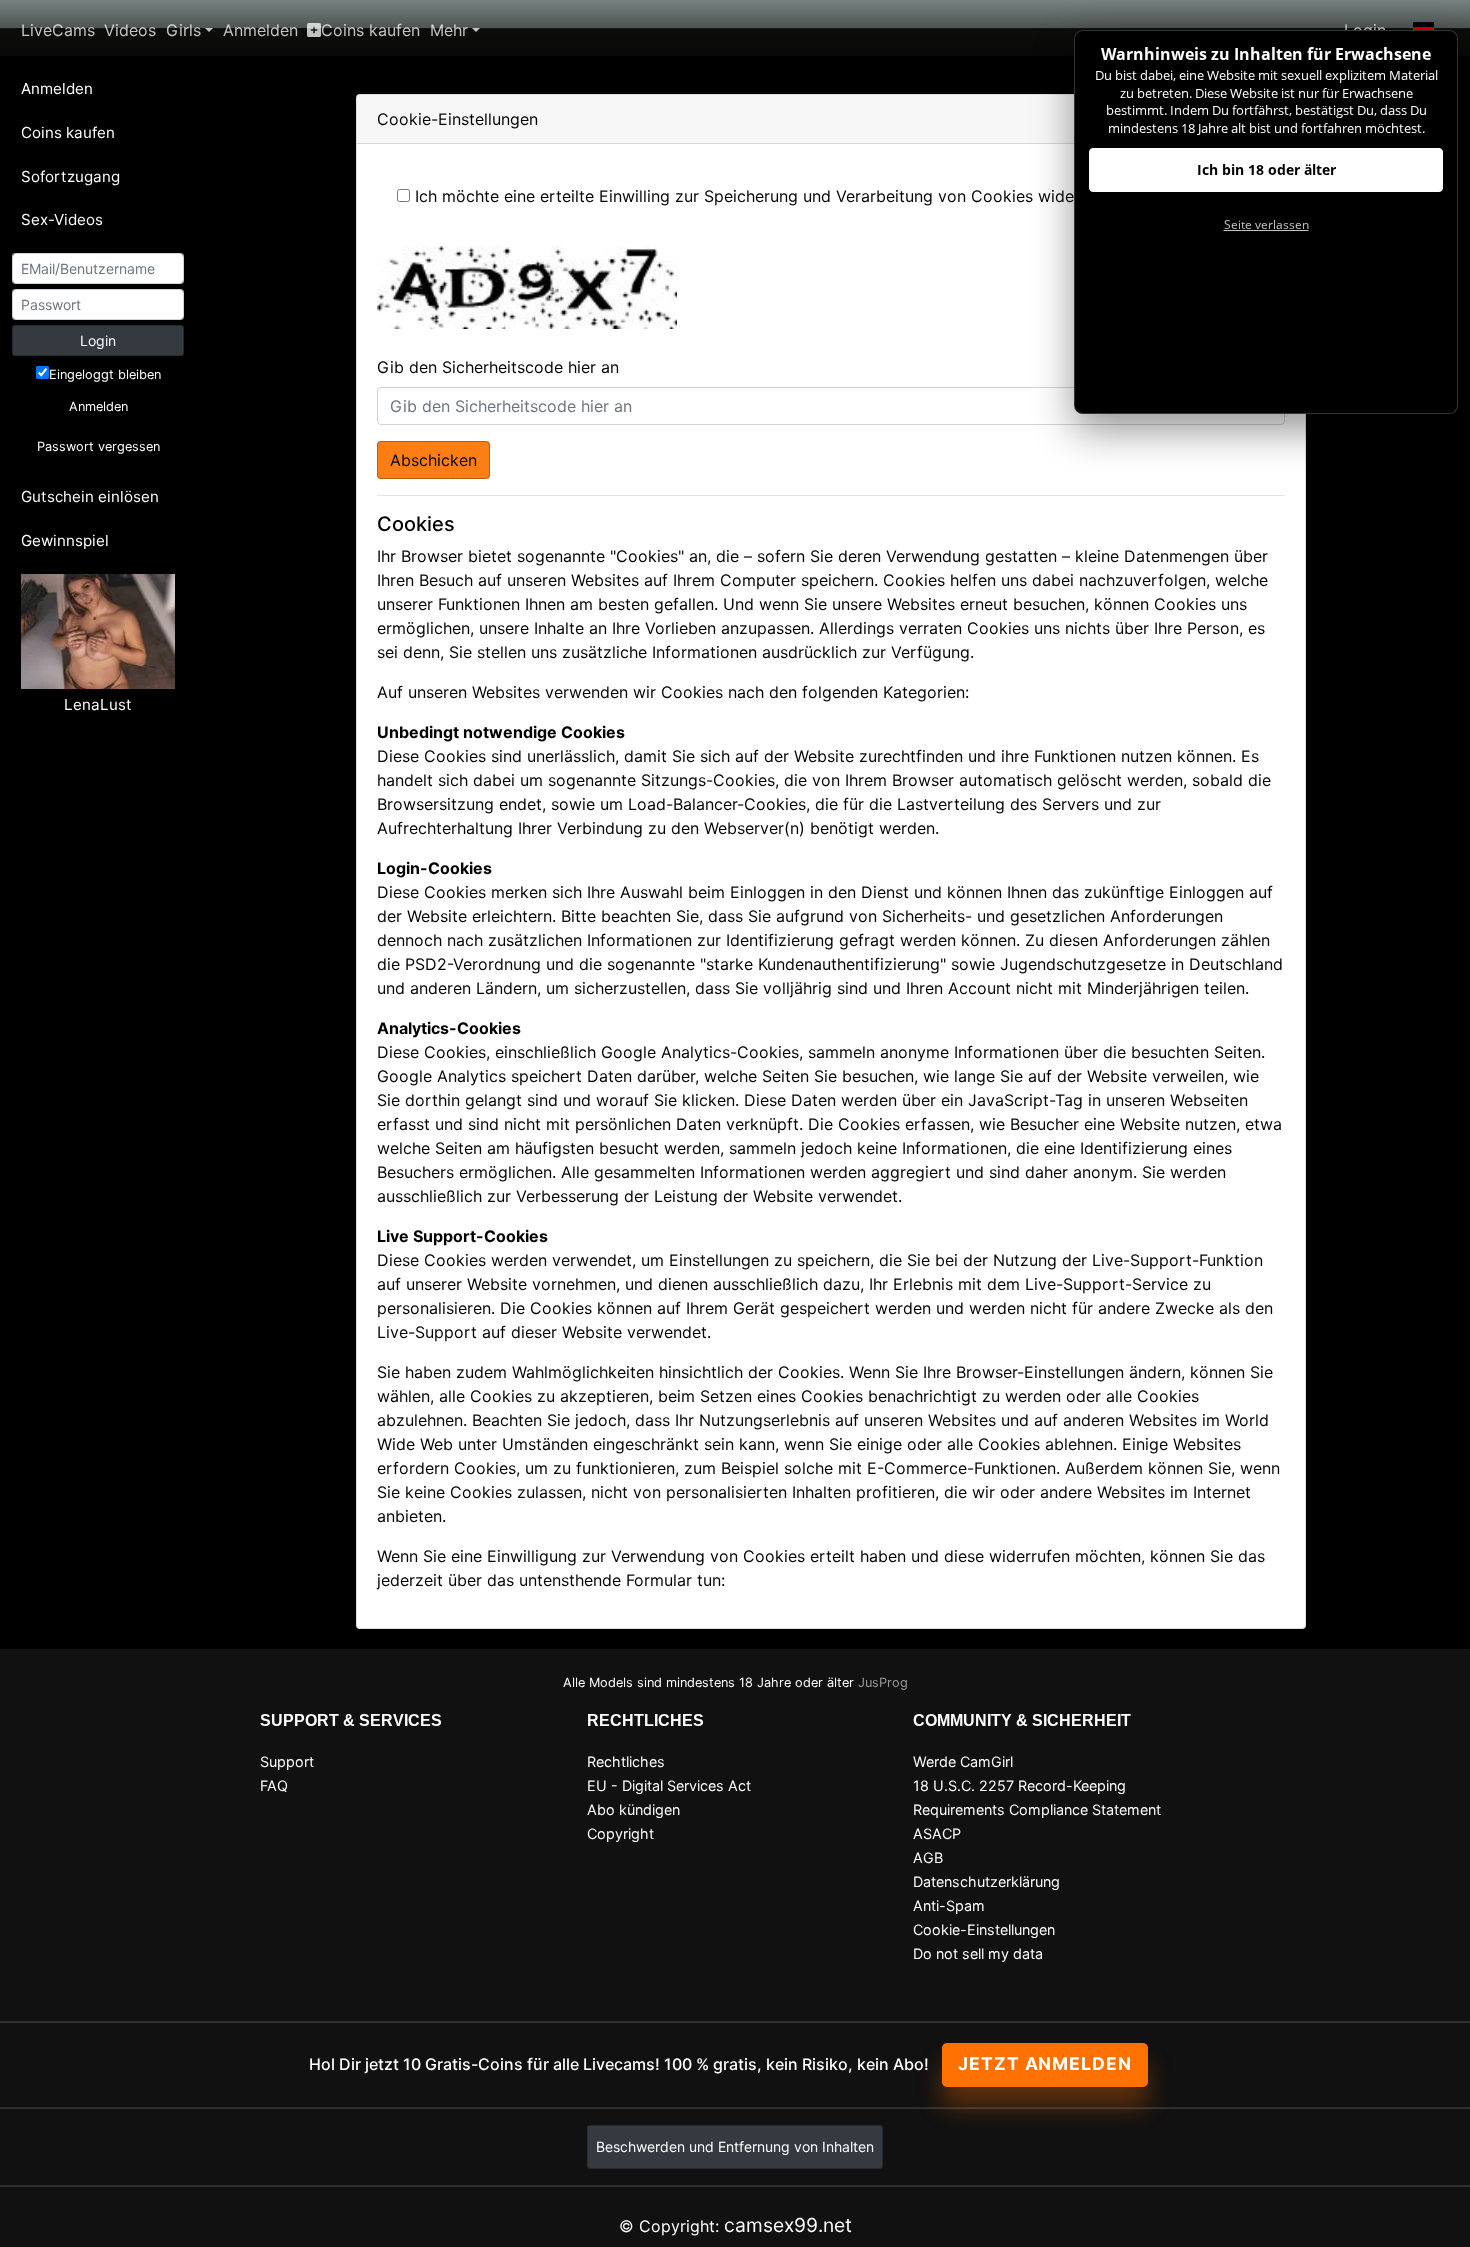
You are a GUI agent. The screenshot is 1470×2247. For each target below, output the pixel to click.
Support (287, 1761)
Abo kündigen (633, 1809)
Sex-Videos (62, 219)
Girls (183, 30)
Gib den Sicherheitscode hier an (498, 367)
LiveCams (58, 30)
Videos (130, 30)
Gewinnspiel (65, 540)
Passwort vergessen (98, 446)
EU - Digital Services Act (669, 1785)
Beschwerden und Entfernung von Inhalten (735, 2146)
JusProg (883, 1682)
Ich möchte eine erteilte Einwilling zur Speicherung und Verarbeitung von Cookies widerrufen (767, 196)
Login (98, 340)
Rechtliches (626, 1761)
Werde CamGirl (963, 1761)
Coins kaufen (370, 30)
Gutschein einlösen (90, 496)
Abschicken (433, 460)
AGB (928, 1857)
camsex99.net (788, 2225)
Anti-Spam (949, 1905)
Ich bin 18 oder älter (1266, 169)
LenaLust (98, 704)
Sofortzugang (70, 176)
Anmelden (260, 30)
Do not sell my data (978, 1953)
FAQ (274, 1785)
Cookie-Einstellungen (984, 1929)
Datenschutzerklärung (986, 1881)
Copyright (620, 1833)
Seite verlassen (1266, 224)
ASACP (937, 1833)
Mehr (449, 30)
